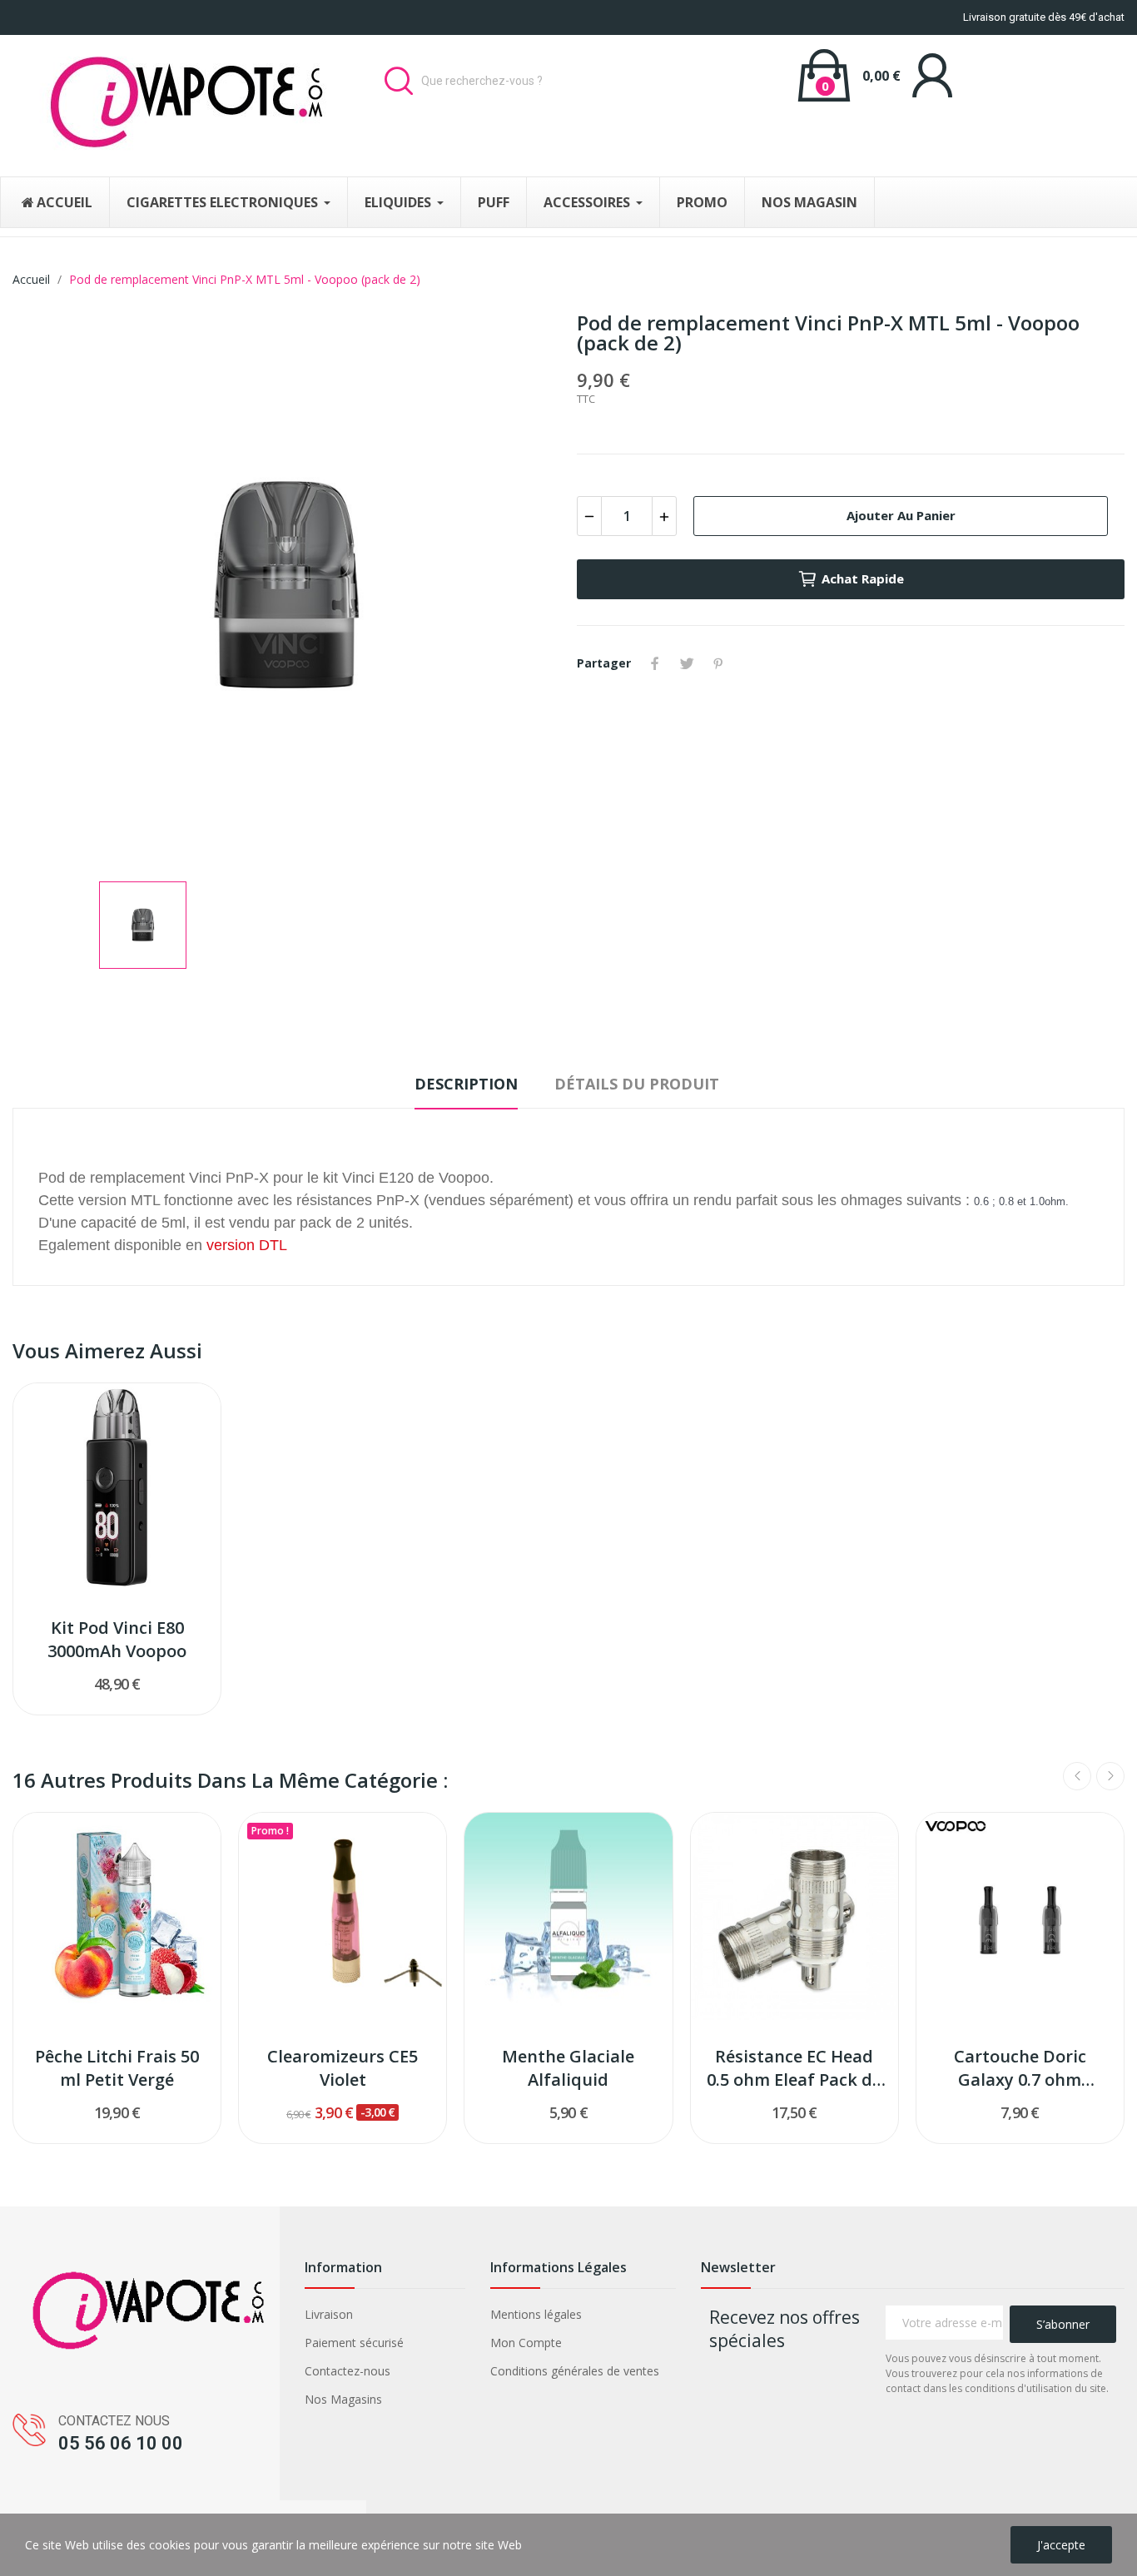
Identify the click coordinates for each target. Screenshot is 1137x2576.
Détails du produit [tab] (637, 1084)
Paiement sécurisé (354, 2343)
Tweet (687, 663)
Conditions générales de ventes (575, 2371)
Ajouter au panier (901, 515)
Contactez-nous (348, 2371)
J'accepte (1061, 2545)
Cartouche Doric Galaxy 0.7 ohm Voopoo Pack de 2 (1020, 2068)
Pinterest (718, 663)
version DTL (247, 1245)
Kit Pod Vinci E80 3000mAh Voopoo (117, 1639)
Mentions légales (536, 2314)
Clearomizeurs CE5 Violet (343, 2068)
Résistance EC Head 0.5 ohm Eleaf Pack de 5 (794, 2068)
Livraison (329, 2314)
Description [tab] (466, 1084)
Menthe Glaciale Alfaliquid (568, 2068)
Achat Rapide (863, 578)
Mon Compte (526, 2343)
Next (1110, 1776)
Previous (1077, 1776)
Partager (655, 663)
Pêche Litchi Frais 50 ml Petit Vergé (117, 2068)
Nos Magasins (343, 2399)
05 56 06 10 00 (121, 2443)
